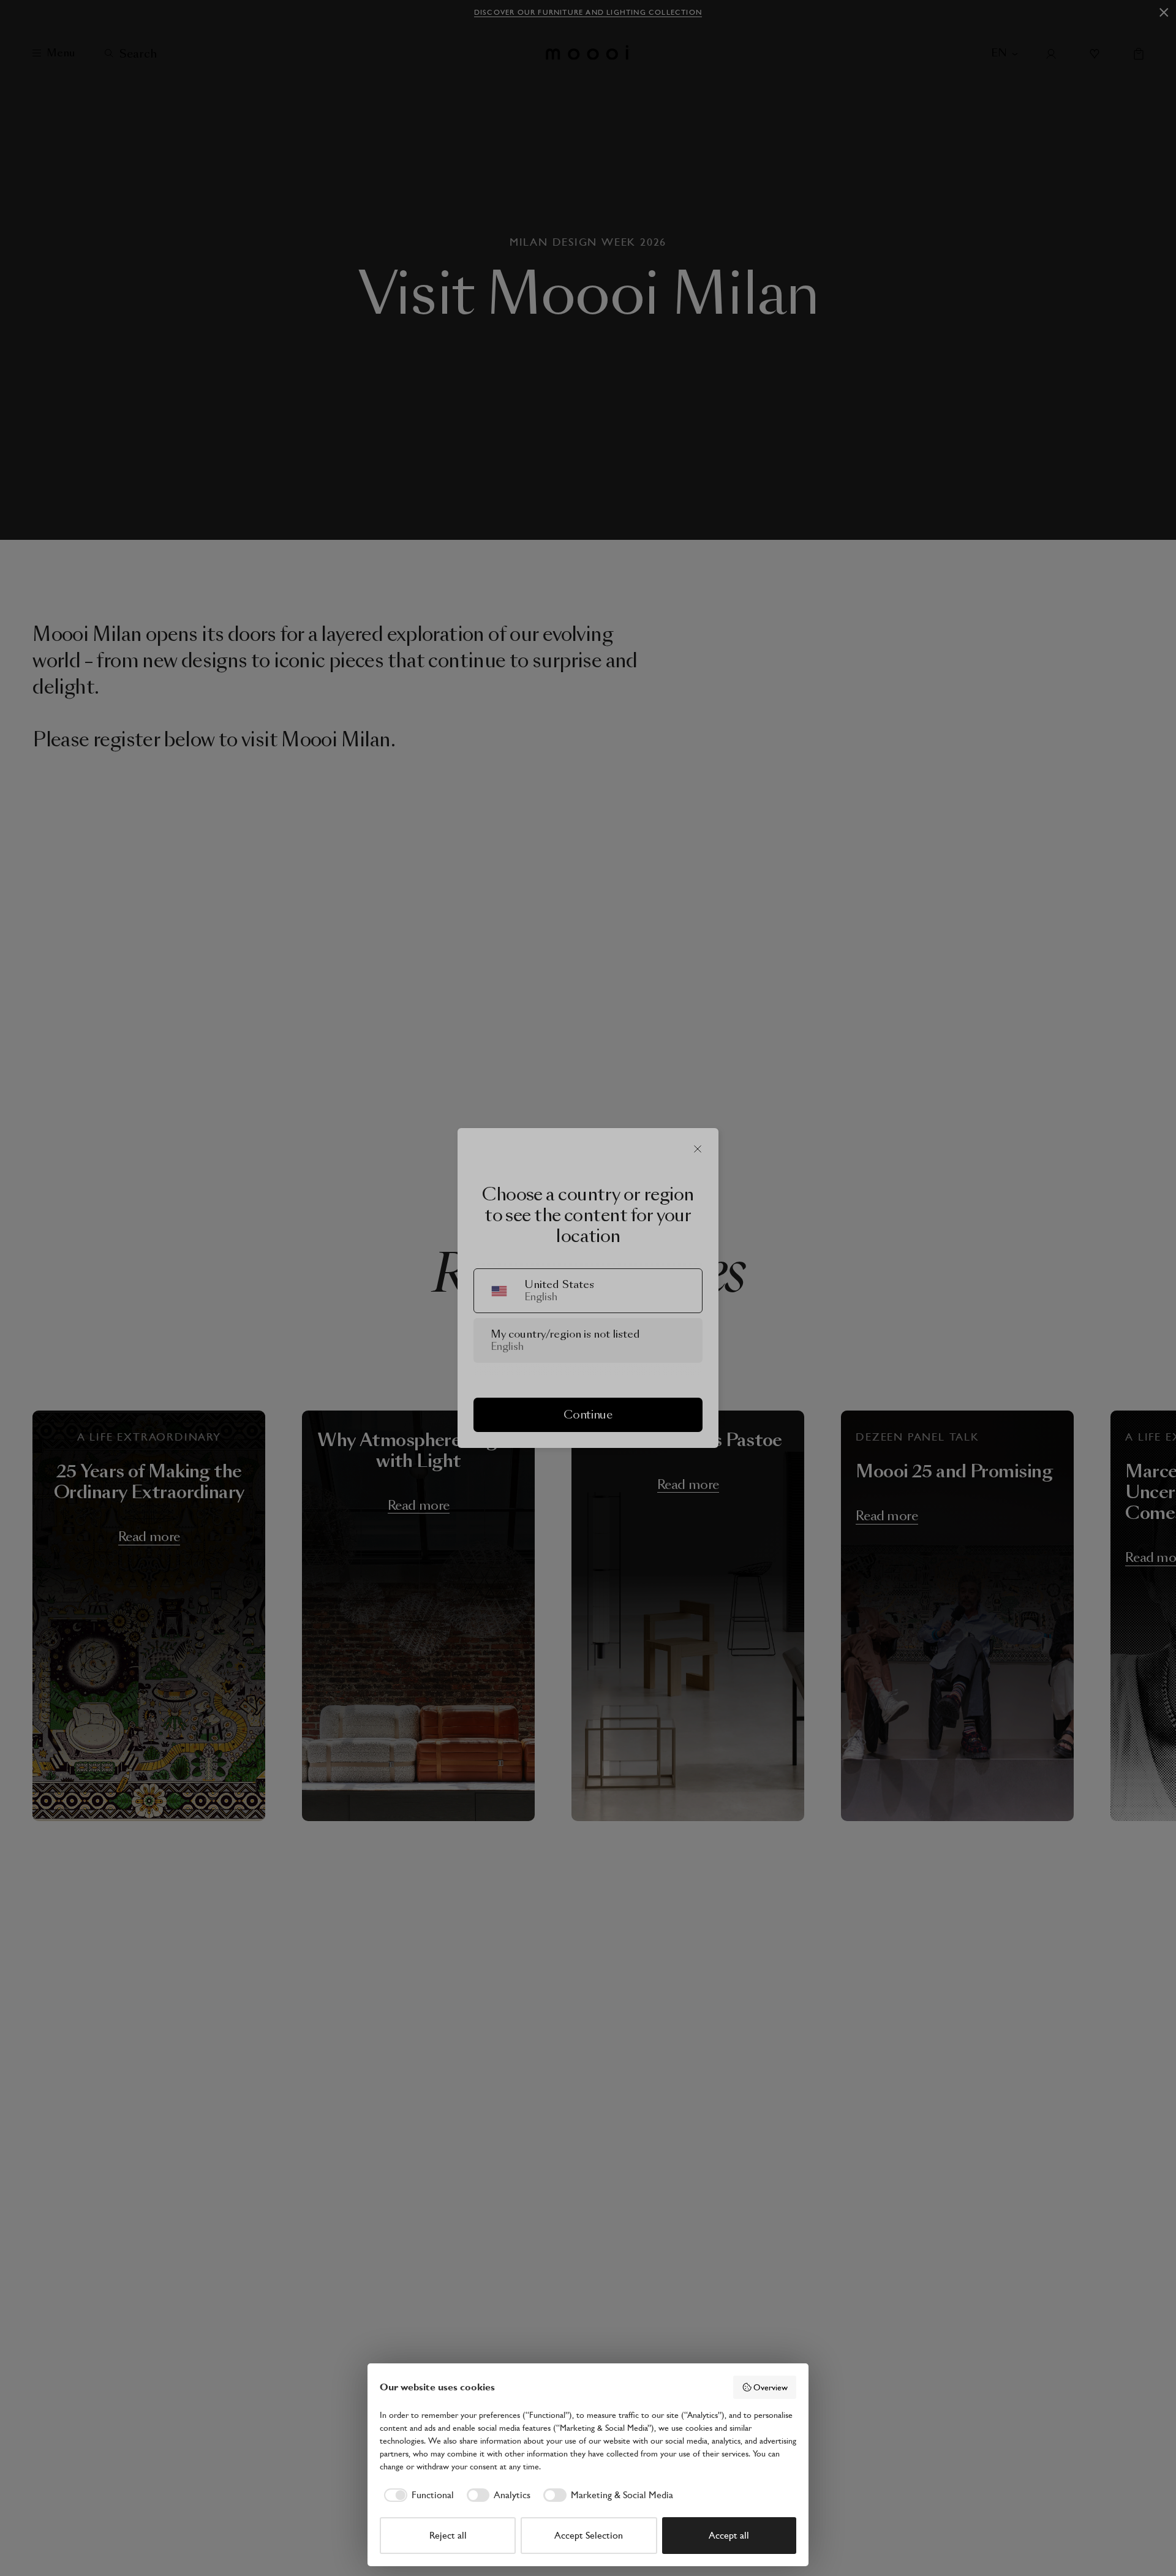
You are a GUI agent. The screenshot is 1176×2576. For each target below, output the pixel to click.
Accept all (729, 2535)
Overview (771, 2387)
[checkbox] (417, 2495)
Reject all (448, 2535)
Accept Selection (589, 2535)
